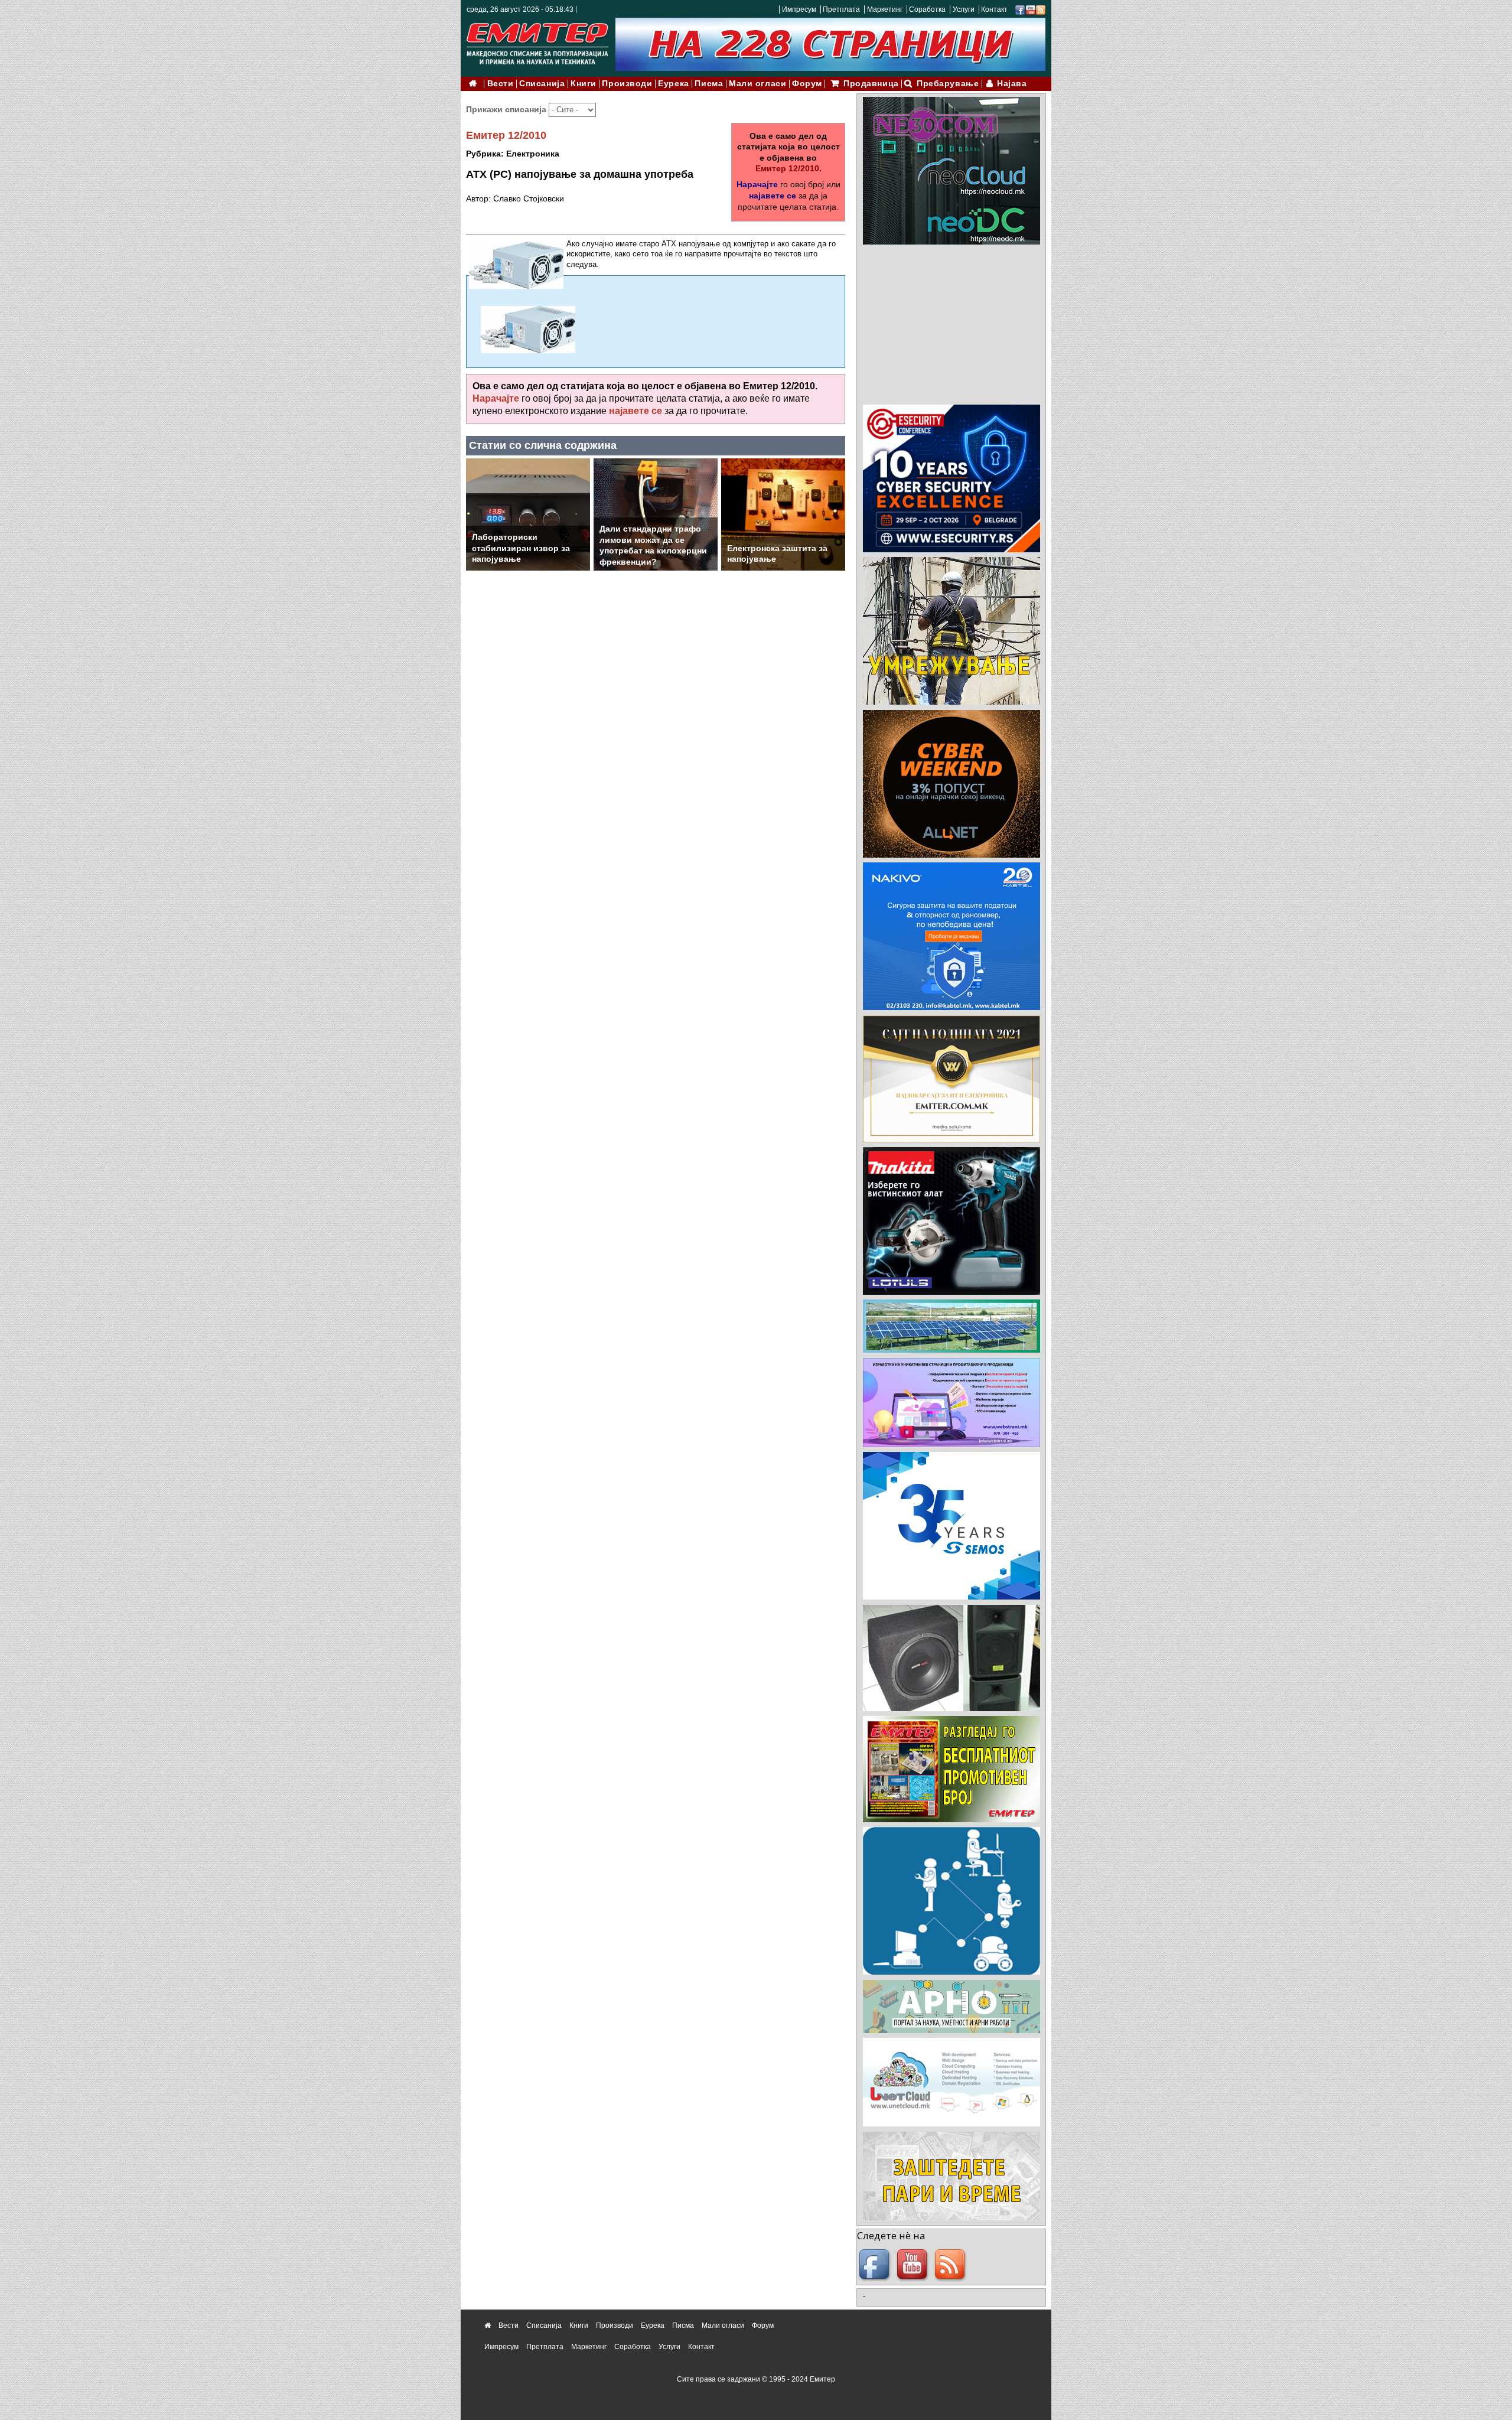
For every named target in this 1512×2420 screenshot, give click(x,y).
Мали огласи (757, 84)
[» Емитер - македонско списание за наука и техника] (537, 41)
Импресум (799, 9)
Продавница (871, 84)
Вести (501, 84)
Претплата (841, 9)
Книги (584, 84)
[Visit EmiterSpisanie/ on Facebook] (1020, 9)
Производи (627, 84)
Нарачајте (757, 184)
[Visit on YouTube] (1031, 9)
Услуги (964, 9)
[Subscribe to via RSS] (1041, 9)
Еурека (673, 84)
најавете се (773, 196)
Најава (1012, 84)
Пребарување (948, 84)
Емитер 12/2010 (506, 135)
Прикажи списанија (507, 109)
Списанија (542, 84)
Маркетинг (885, 9)
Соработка (927, 9)
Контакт (994, 9)
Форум (807, 84)
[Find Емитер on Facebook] (876, 2265)
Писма (709, 84)
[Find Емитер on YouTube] (914, 2265)
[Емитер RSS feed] (951, 2265)
